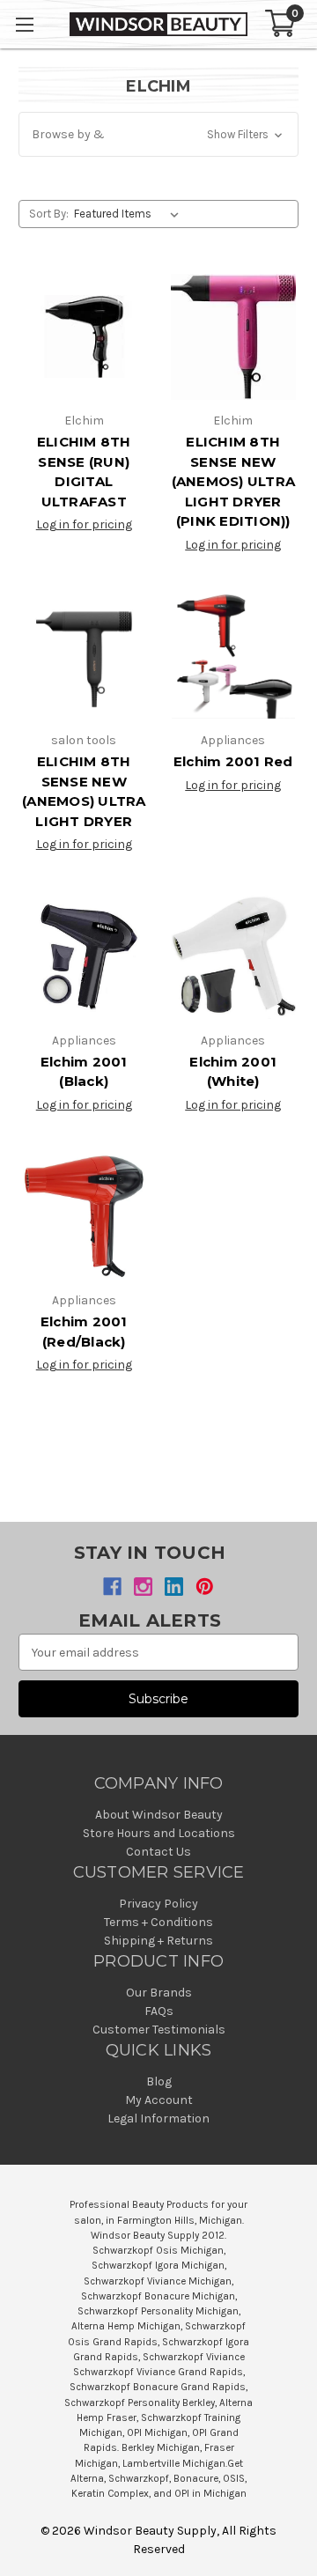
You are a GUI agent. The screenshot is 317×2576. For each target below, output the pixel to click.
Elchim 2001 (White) (233, 1072)
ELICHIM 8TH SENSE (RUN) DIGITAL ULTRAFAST (84, 472)
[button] (158, 134)
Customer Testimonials (159, 2030)
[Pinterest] (205, 1587)
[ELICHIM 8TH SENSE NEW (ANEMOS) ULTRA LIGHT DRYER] (84, 657)
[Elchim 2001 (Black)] (84, 956)
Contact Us (158, 1852)
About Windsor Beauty (159, 1815)
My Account (159, 2100)
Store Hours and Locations (159, 1833)
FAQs (159, 2011)
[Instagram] (143, 1587)
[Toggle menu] (24, 24)
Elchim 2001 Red (233, 761)
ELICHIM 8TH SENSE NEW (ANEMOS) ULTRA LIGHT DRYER (84, 791)
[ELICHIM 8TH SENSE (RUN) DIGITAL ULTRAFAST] (84, 337)
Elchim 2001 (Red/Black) (84, 1332)
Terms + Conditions (158, 1922)
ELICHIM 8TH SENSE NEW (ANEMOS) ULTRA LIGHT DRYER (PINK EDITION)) (234, 481)
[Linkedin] (174, 1587)
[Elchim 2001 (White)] (234, 956)
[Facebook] (112, 1587)
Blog (159, 2081)
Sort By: (49, 214)
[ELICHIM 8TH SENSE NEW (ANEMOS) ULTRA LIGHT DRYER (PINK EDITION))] (234, 337)
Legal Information (158, 2118)
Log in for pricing (84, 524)
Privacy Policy (158, 1904)
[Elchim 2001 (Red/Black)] (84, 1217)
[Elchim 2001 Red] (234, 657)
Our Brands (159, 1993)
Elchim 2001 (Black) (84, 1072)
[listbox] (130, 214)
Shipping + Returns (158, 1941)
